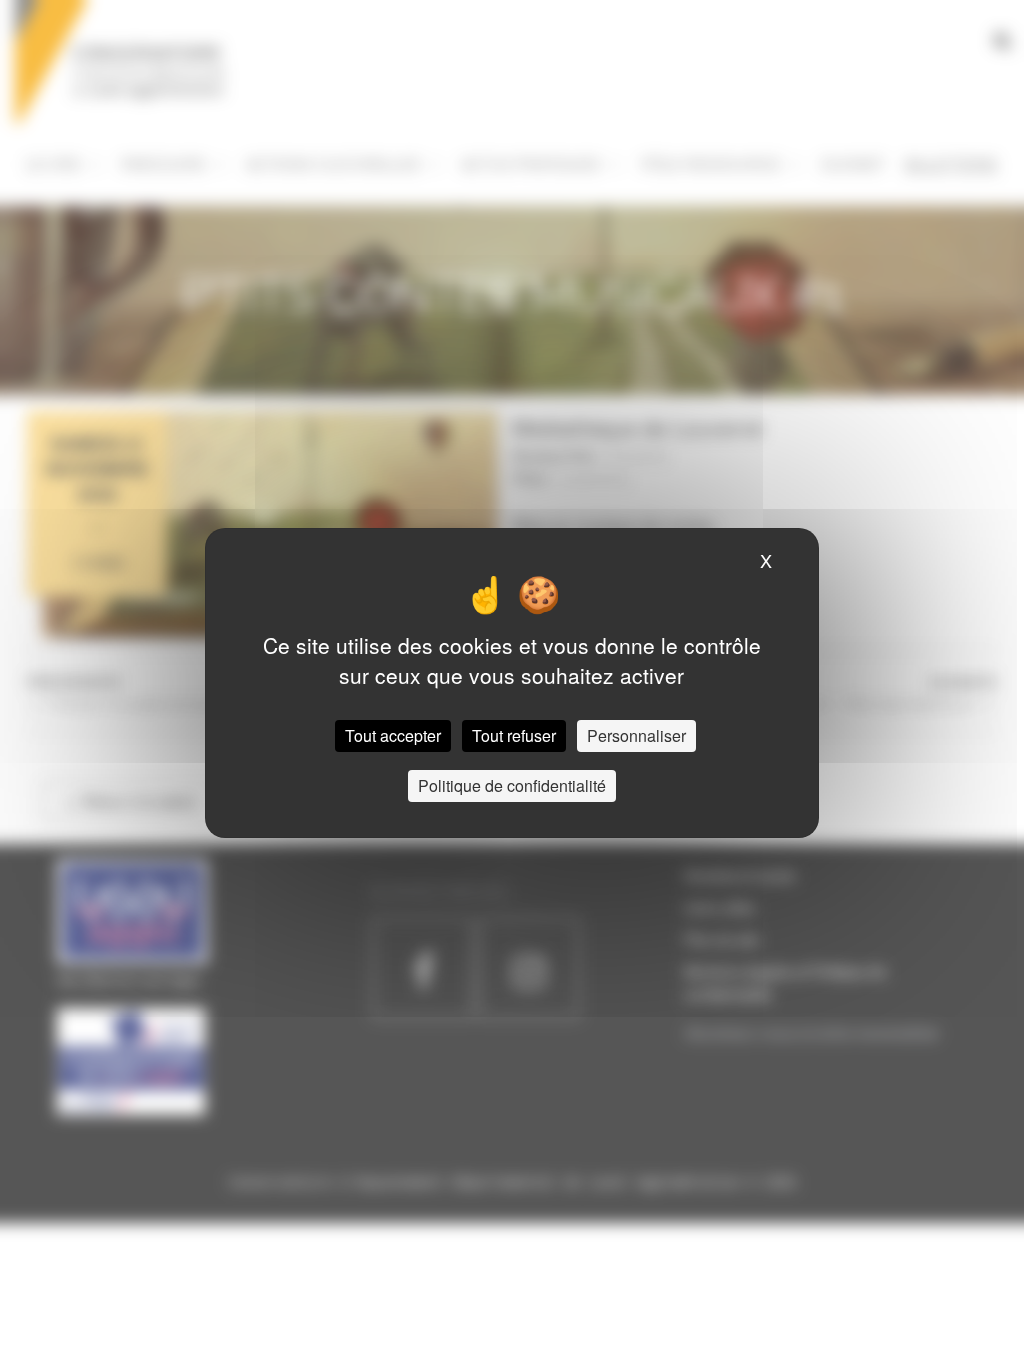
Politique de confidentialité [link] (512, 785)
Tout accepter (393, 735)
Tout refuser (514, 735)
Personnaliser (636, 735)
